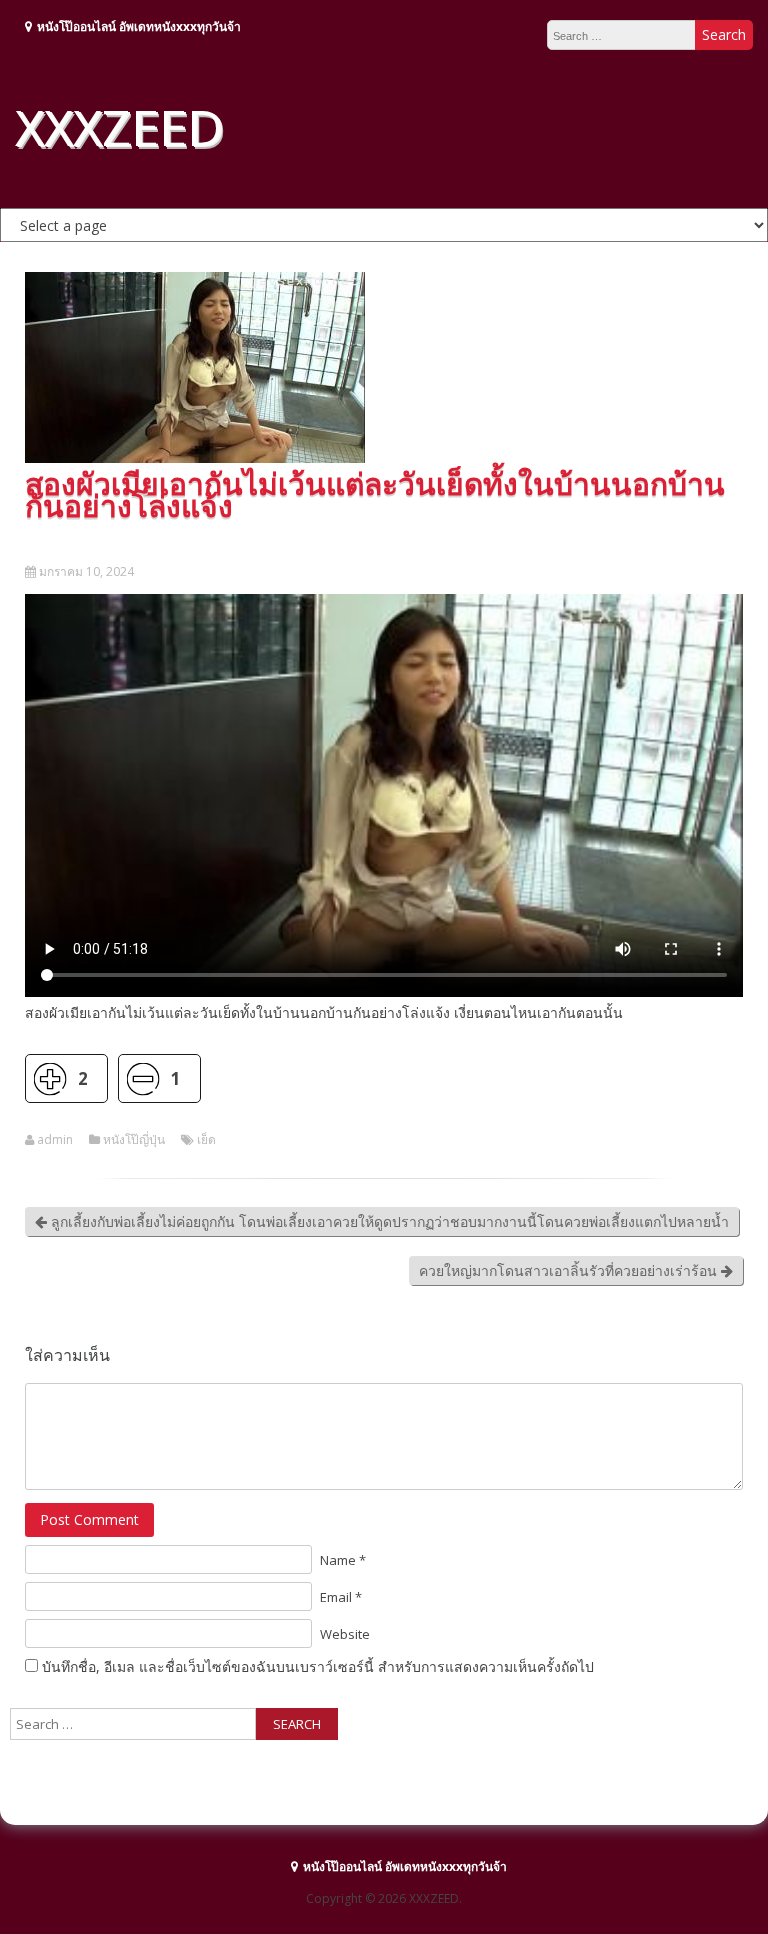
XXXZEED (119, 127)
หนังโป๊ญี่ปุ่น (134, 1140)
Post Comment (89, 1519)
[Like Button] (49, 1078)
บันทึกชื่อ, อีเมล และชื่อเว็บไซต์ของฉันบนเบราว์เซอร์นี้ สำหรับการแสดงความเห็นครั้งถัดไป (318, 1666)
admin (55, 1140)
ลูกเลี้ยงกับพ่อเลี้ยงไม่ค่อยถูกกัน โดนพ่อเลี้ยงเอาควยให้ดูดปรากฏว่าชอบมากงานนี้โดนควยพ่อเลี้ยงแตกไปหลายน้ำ (388, 1221)
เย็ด (206, 1140)
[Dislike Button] (142, 1078)
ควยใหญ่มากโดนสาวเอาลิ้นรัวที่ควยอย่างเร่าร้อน (570, 1270)
